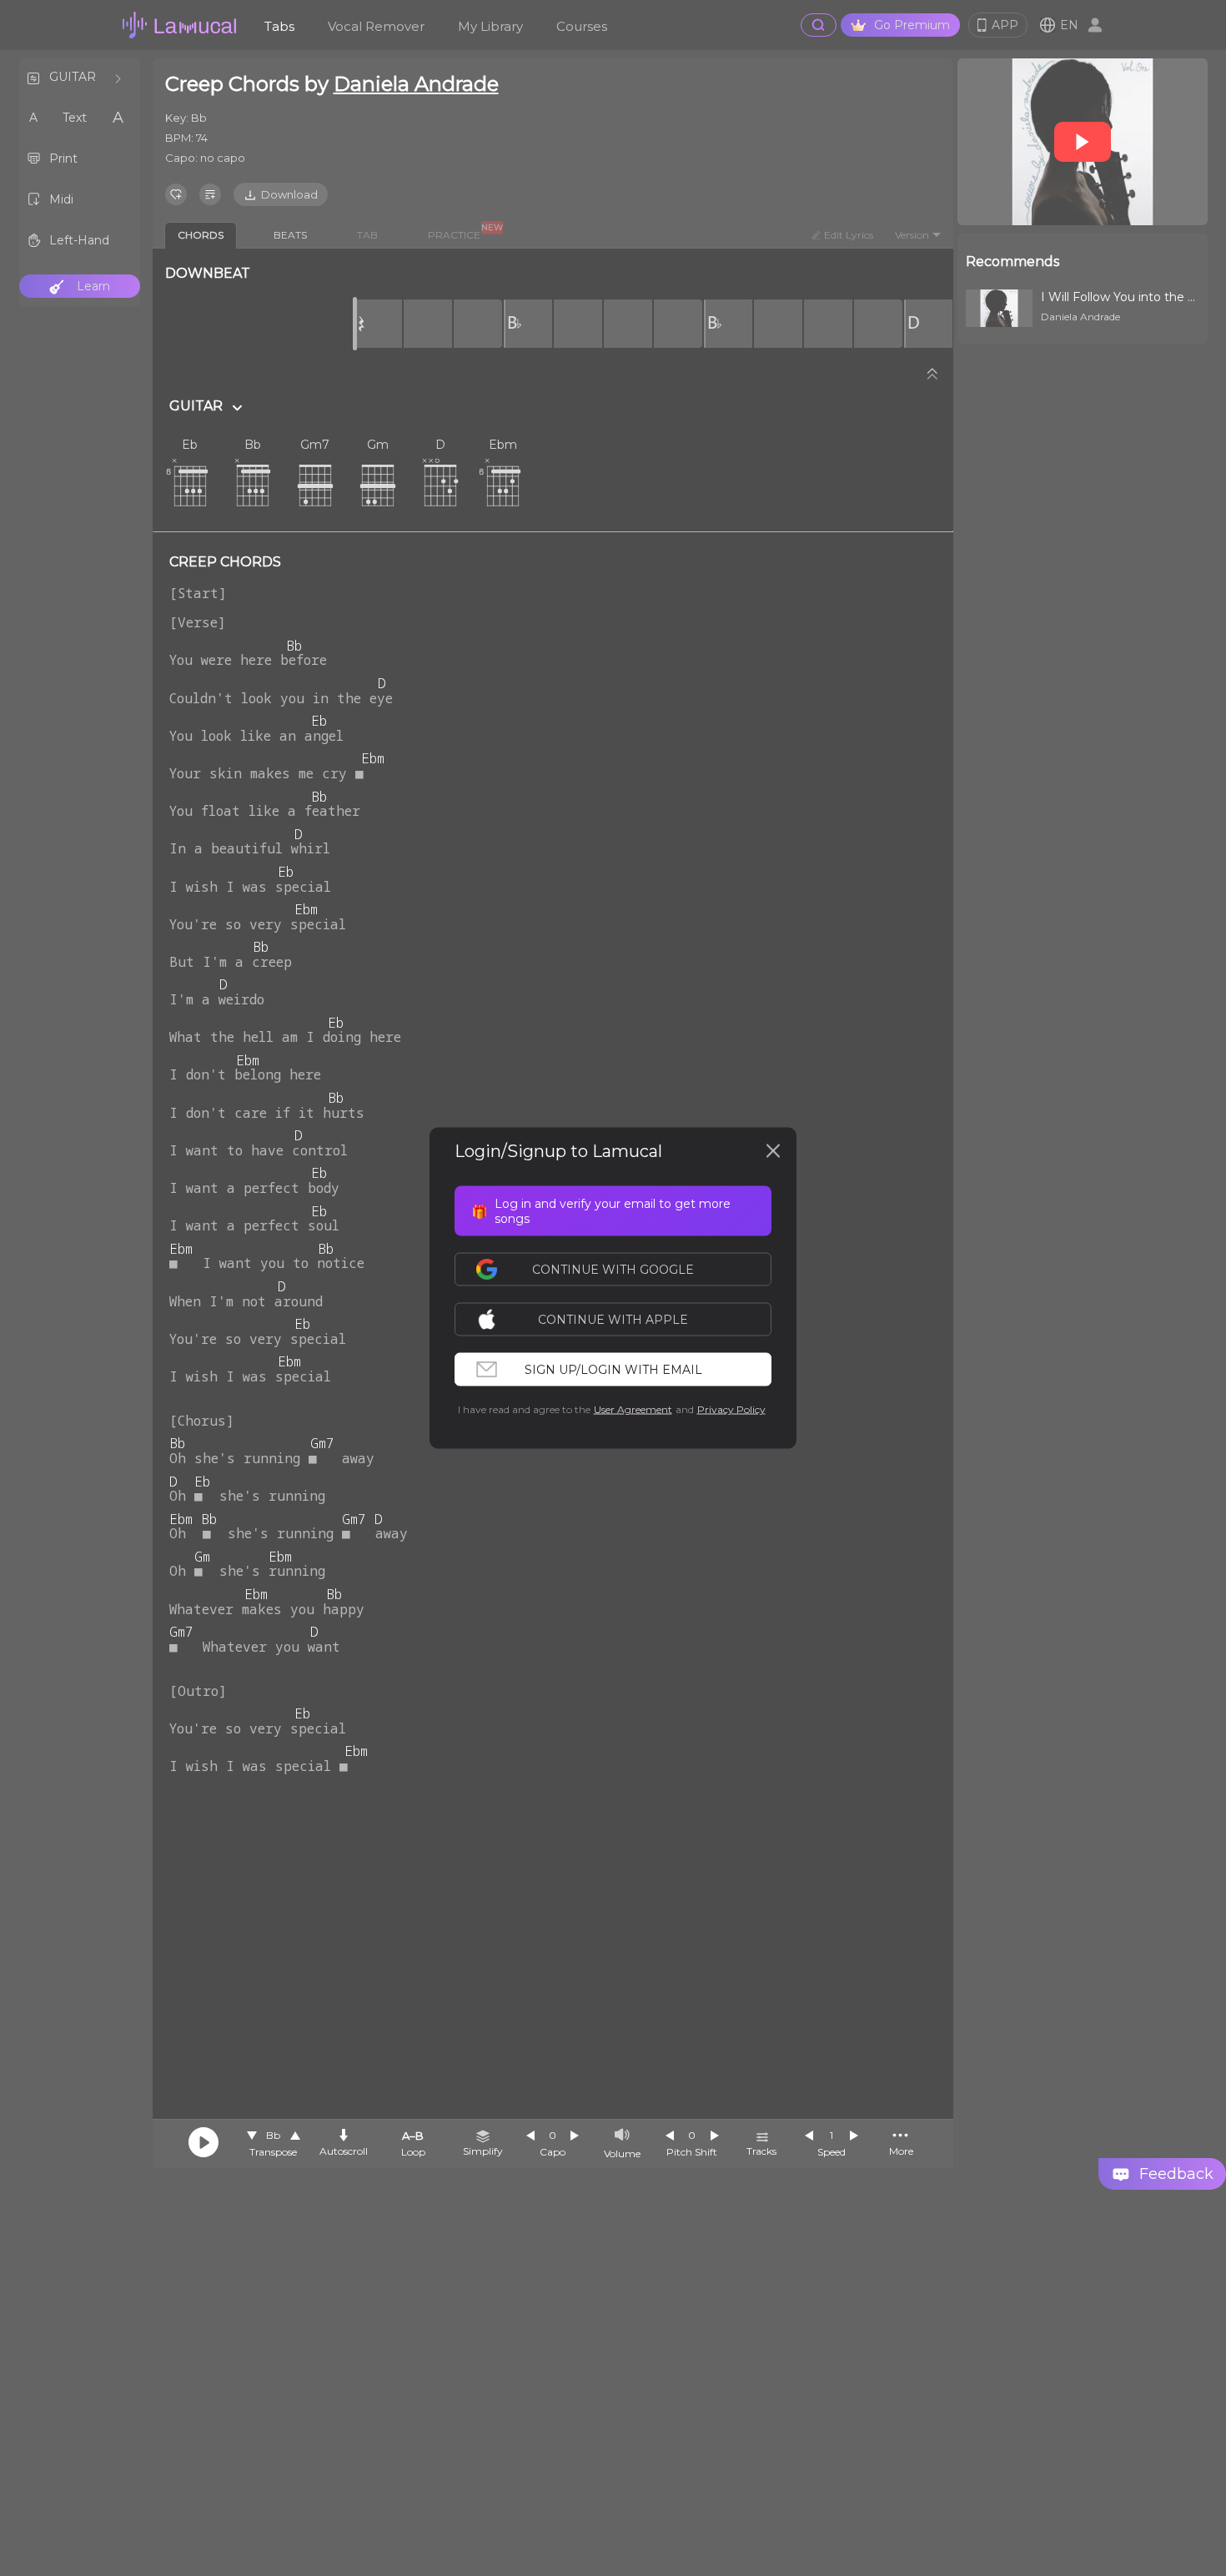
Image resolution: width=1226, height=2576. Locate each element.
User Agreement (633, 1409)
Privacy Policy (731, 1409)
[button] (621, 1320)
